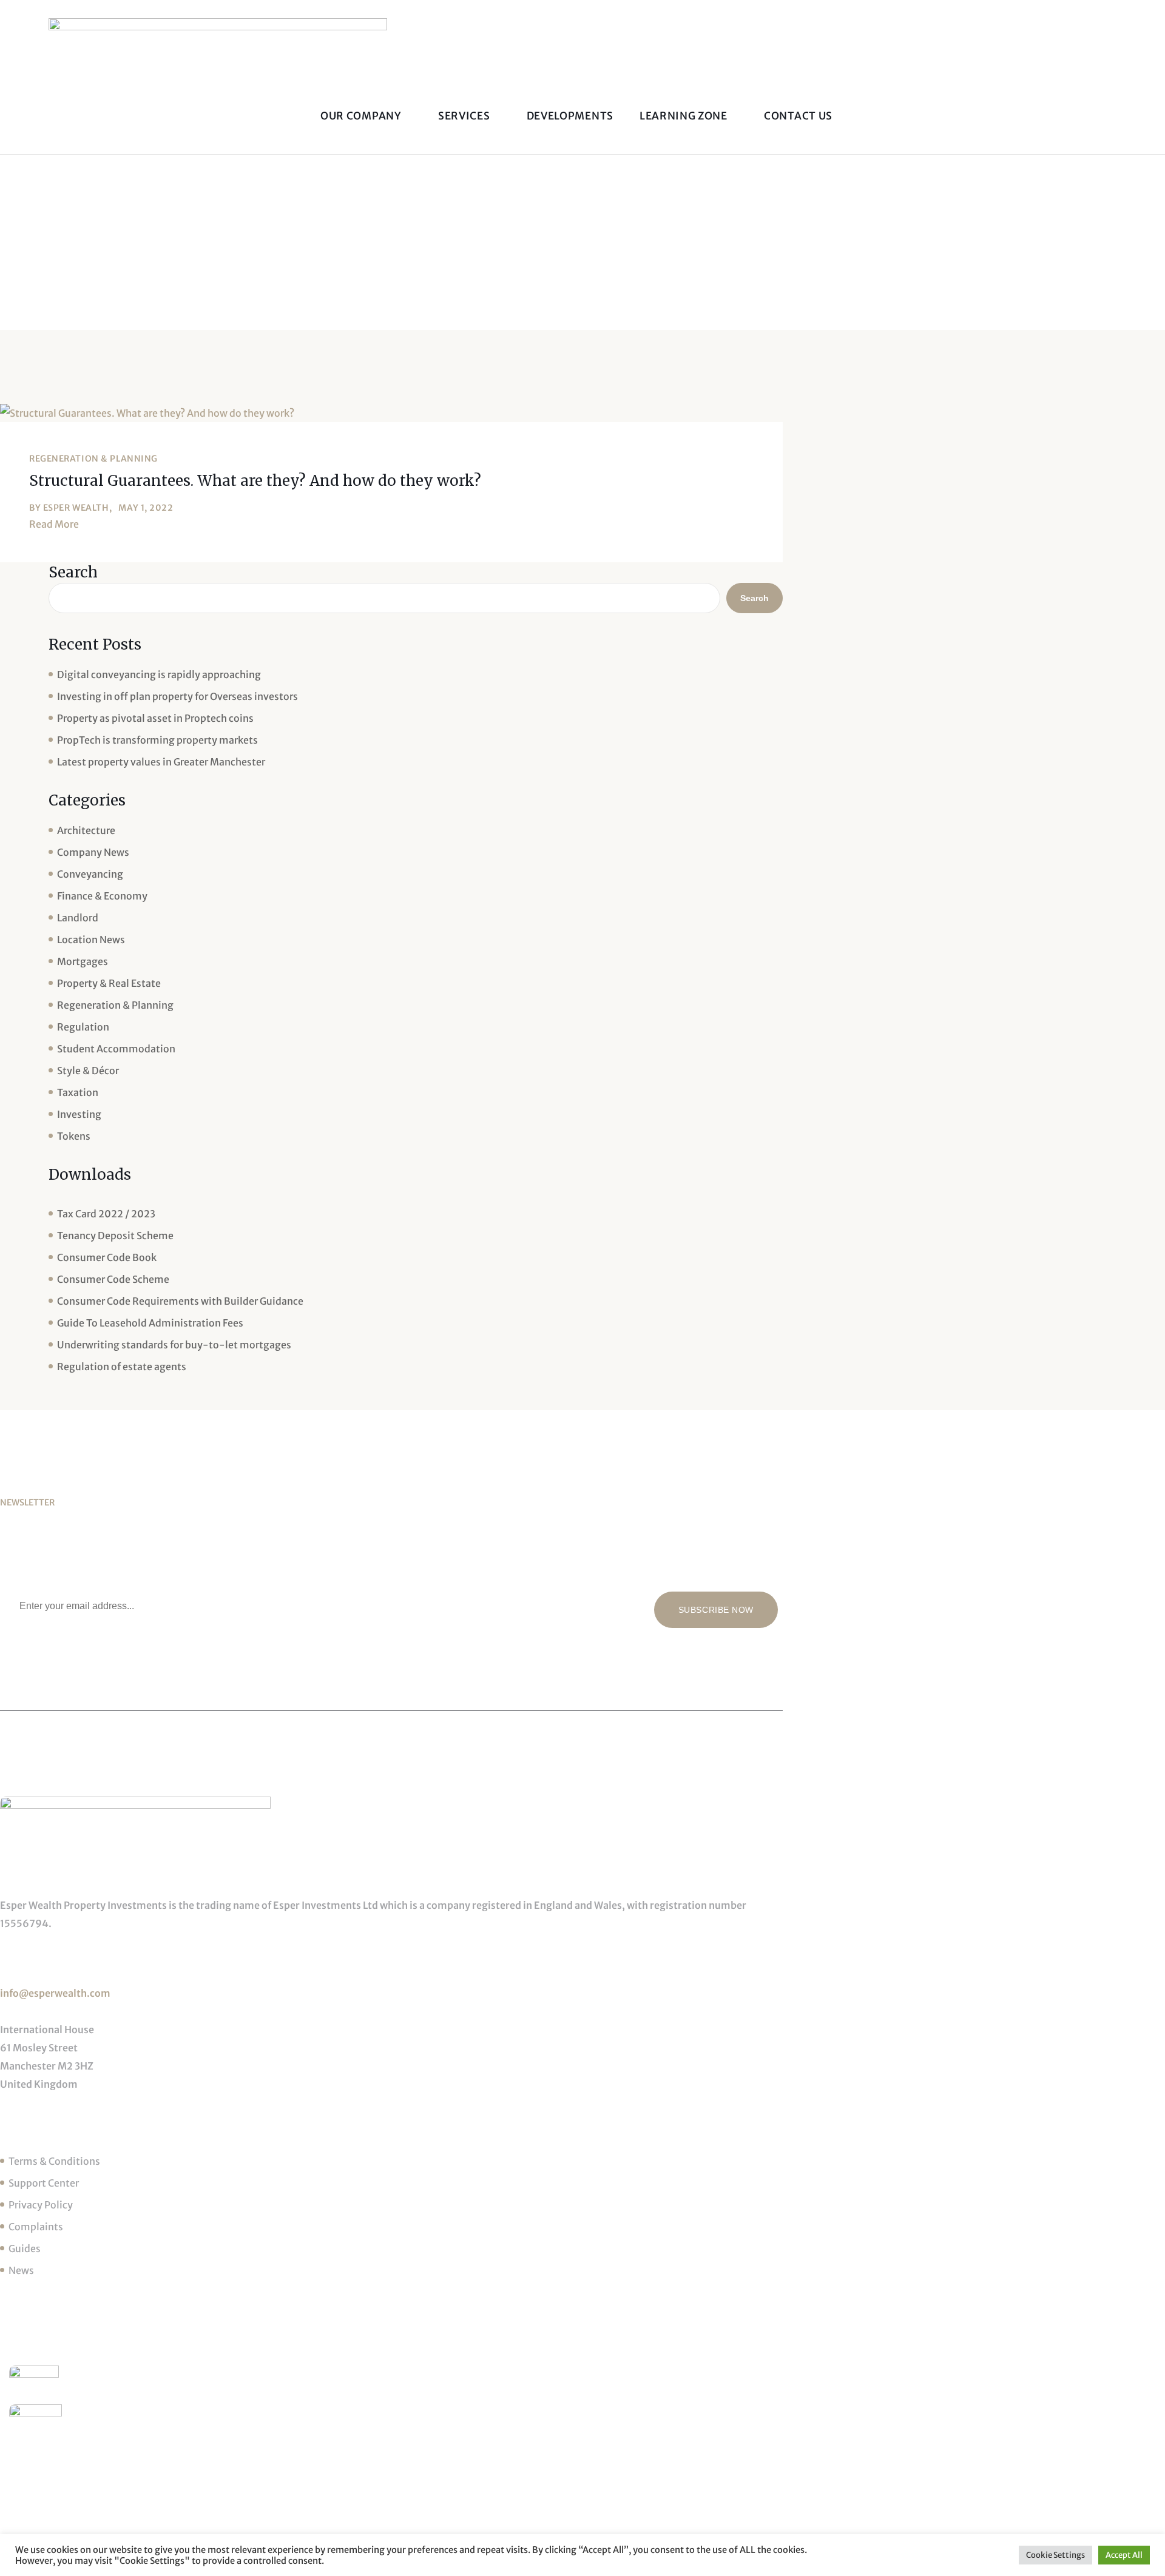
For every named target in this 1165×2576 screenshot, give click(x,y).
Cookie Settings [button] (1055, 2555)
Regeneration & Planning (93, 459)
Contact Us (798, 116)
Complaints (36, 2227)
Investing (79, 1114)
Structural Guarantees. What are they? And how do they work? (255, 481)
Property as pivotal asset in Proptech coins (155, 718)
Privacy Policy (41, 2205)
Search (73, 572)
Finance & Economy (102, 896)
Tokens (74, 1136)
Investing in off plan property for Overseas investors (177, 696)
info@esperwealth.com (55, 1993)
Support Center (44, 2183)
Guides (25, 2248)
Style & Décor (88, 1071)
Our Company (362, 116)
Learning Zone (685, 116)
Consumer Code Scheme (113, 1279)
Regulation (83, 1027)
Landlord (78, 918)
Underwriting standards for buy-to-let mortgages (174, 1345)
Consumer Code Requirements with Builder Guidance (180, 1301)
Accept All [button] (1124, 2555)
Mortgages (83, 961)
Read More (54, 524)
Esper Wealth (76, 508)
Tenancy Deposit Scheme (115, 1236)
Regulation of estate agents (122, 1367)
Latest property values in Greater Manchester (161, 762)
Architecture (86, 830)
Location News (91, 940)
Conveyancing (90, 874)
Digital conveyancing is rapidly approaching (159, 674)
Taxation (78, 1092)
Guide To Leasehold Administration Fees (150, 1323)
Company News (93, 852)
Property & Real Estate (109, 983)
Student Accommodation (116, 1049)
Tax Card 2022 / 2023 (106, 1214)
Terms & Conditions (54, 2161)
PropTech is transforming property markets (157, 740)
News (21, 2270)
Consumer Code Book (107, 1257)
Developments (570, 116)
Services (465, 116)
